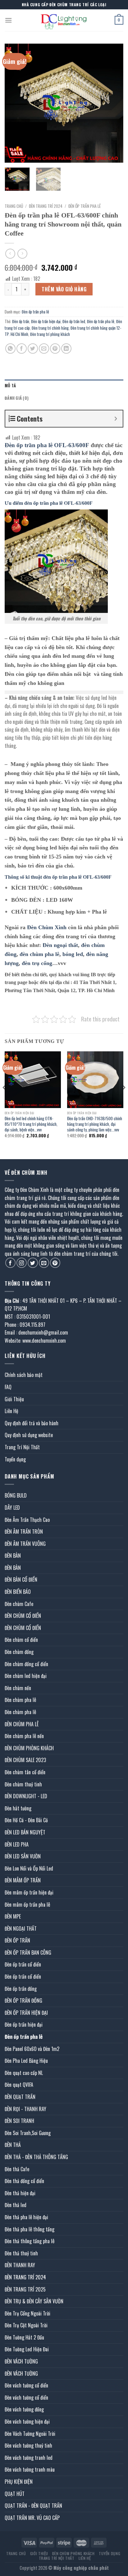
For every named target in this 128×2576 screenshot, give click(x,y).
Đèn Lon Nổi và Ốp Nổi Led (29, 1868)
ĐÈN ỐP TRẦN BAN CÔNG (28, 1952)
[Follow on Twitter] (33, 1263)
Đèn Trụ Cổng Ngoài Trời (27, 2313)
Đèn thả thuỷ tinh (21, 2253)
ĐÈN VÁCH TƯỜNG (21, 2361)
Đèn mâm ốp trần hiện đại (29, 1892)
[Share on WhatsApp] (10, 349)
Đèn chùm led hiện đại (26, 1676)
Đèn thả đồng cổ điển (24, 2181)
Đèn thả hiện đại (20, 2193)
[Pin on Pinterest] (55, 349)
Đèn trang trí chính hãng (50, 328)
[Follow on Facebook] (10, 1263)
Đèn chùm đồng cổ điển (26, 1664)
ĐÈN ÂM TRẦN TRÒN (24, 1532)
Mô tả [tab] (10, 386)
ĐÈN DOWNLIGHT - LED (26, 1796)
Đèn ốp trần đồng (21, 1989)
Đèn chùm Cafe (19, 1604)
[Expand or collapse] (116, 419)
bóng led (73, 954)
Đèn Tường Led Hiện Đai (27, 2349)
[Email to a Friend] (44, 349)
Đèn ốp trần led (74, 321)
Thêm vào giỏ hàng (64, 289)
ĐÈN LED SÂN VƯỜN (23, 1856)
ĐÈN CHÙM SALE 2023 (25, 1760)
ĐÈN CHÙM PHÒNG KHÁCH (29, 1748)
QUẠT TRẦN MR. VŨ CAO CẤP (32, 2518)
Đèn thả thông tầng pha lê (30, 2241)
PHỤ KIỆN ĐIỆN (19, 2482)
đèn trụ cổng (37, 963)
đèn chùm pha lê (39, 954)
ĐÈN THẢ (13, 2145)
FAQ (8, 1387)
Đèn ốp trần (21, 321)
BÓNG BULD (16, 1495)
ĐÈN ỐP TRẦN (17, 1940)
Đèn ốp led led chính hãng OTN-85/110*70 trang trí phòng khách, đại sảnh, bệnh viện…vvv (31, 1124)
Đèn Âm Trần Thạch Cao (27, 1520)
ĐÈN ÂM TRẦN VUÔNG (25, 1544)
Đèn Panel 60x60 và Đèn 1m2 (32, 2049)
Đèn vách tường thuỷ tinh (28, 2445)
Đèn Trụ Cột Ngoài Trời (26, 2325)
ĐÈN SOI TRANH (19, 2121)
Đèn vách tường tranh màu (30, 2469)
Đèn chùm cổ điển (21, 1640)
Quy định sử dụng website (29, 1435)
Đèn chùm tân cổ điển (25, 1772)
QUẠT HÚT (15, 2494)
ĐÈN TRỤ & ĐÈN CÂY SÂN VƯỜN (34, 2301)
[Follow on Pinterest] (55, 1263)
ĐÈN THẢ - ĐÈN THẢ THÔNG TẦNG (36, 2157)
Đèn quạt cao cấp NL (24, 2073)
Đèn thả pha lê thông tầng (30, 2229)
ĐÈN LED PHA (17, 1844)
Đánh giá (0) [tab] (17, 398)
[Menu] (8, 20)
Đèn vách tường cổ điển (26, 2385)
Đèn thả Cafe (17, 2169)
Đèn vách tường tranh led (29, 2458)
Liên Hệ (11, 1411)
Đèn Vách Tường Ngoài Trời (30, 2434)
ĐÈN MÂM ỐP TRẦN (23, 1880)
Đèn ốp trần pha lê (85, 206)
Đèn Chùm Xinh (47, 927)
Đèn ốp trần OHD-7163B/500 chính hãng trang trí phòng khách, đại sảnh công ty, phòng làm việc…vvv (95, 1124)
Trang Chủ (16, 2553)
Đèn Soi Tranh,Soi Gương (28, 2133)
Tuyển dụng (15, 1459)
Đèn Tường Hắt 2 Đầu (24, 2337)
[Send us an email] (44, 1263)
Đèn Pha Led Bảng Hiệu (26, 2061)
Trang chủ (14, 206)
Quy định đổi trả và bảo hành (32, 1423)
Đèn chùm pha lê (20, 1700)
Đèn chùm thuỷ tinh (23, 1784)
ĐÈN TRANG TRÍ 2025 (25, 2289)
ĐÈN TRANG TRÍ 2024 (46, 206)
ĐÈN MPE (13, 1916)
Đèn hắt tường (18, 1808)
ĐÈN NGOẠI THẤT (21, 1928)
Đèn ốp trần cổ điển (23, 1964)
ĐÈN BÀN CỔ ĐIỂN (21, 1580)
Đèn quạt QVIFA (19, 2085)
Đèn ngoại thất (60, 945)
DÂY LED (12, 1508)
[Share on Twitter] (33, 349)
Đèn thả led (16, 2205)
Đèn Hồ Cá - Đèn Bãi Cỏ (26, 1820)
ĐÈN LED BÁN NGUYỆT (25, 1832)
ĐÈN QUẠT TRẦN (20, 2097)
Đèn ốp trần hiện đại (46, 321)
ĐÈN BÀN (13, 1556)
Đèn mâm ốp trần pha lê (27, 1905)
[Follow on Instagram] (22, 1263)
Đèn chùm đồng (19, 1652)
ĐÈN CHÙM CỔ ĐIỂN (23, 1616)
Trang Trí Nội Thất (22, 1447)
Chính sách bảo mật (24, 1375)
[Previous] (15, 103)
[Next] (113, 103)
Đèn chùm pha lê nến (24, 1736)
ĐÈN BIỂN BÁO (18, 1592)
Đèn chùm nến (18, 1688)
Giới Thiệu (14, 1399)
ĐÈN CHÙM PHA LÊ (22, 1724)
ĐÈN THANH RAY (20, 2265)
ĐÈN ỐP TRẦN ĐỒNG (23, 2000)
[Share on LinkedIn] (66, 349)
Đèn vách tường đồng (24, 2409)
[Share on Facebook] (22, 349)
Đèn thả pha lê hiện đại (26, 2217)
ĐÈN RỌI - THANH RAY (25, 2109)
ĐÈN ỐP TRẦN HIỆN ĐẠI (26, 2013)
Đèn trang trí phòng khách (50, 334)
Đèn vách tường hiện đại (27, 2421)
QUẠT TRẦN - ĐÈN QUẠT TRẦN (33, 2506)
